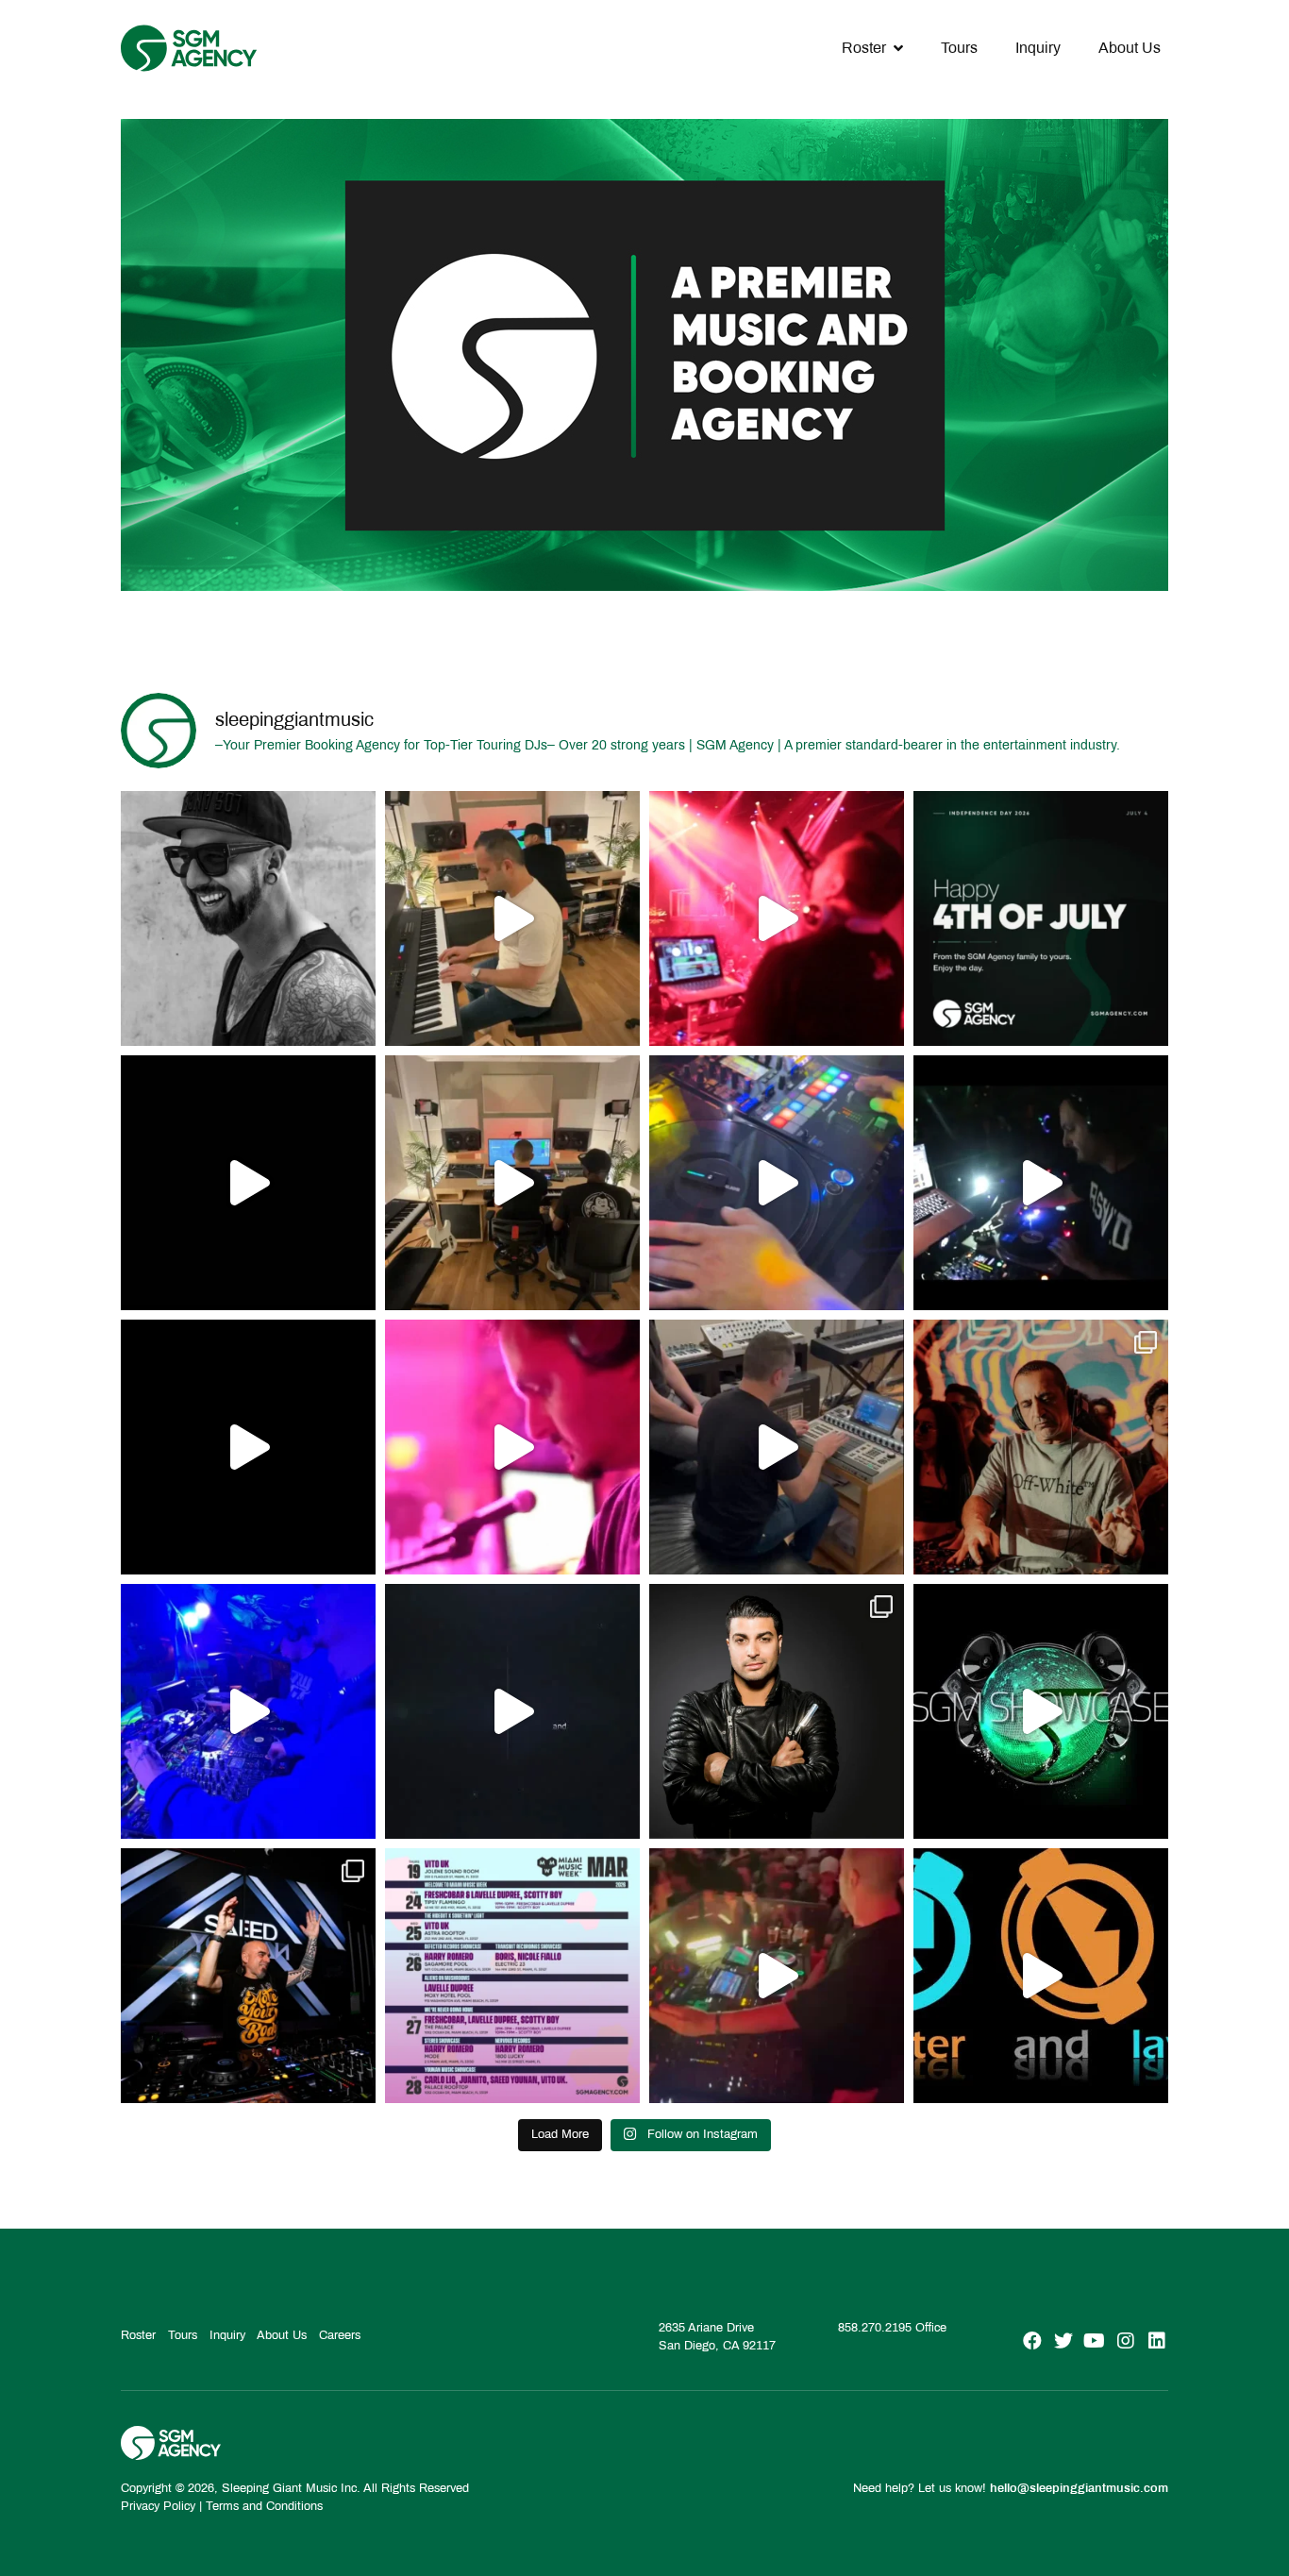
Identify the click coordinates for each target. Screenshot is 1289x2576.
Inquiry (1038, 48)
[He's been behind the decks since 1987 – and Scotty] (248, 918)
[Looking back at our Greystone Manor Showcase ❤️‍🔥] (1041, 1711)
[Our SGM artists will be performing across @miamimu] (512, 1976)
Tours (959, 48)
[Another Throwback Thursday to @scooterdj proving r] (777, 918)
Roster (864, 48)
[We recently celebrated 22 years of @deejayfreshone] (512, 1447)
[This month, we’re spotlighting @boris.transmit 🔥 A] (1041, 1447)
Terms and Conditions (264, 2506)
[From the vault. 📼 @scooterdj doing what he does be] (248, 1183)
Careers (340, 2335)
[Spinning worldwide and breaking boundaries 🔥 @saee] (248, 1976)
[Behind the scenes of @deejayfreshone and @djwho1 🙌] (512, 918)
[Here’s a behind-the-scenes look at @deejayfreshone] (777, 1447)
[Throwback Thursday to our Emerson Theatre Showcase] (512, 1711)
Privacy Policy (158, 2506)
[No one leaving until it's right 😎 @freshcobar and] (512, 1183)
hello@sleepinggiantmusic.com (1079, 2488)
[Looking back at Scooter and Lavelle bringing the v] (1041, 1976)
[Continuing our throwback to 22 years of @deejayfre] (248, 1447)
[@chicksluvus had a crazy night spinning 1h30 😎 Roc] (248, 1711)
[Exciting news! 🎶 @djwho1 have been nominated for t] (777, 1711)
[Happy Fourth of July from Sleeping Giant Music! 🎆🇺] (1041, 918)
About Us (1130, 48)
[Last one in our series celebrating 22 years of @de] (1041, 1183)
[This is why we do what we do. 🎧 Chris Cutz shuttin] (777, 1183)
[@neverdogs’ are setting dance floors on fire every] (777, 1976)
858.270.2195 (875, 2328)
